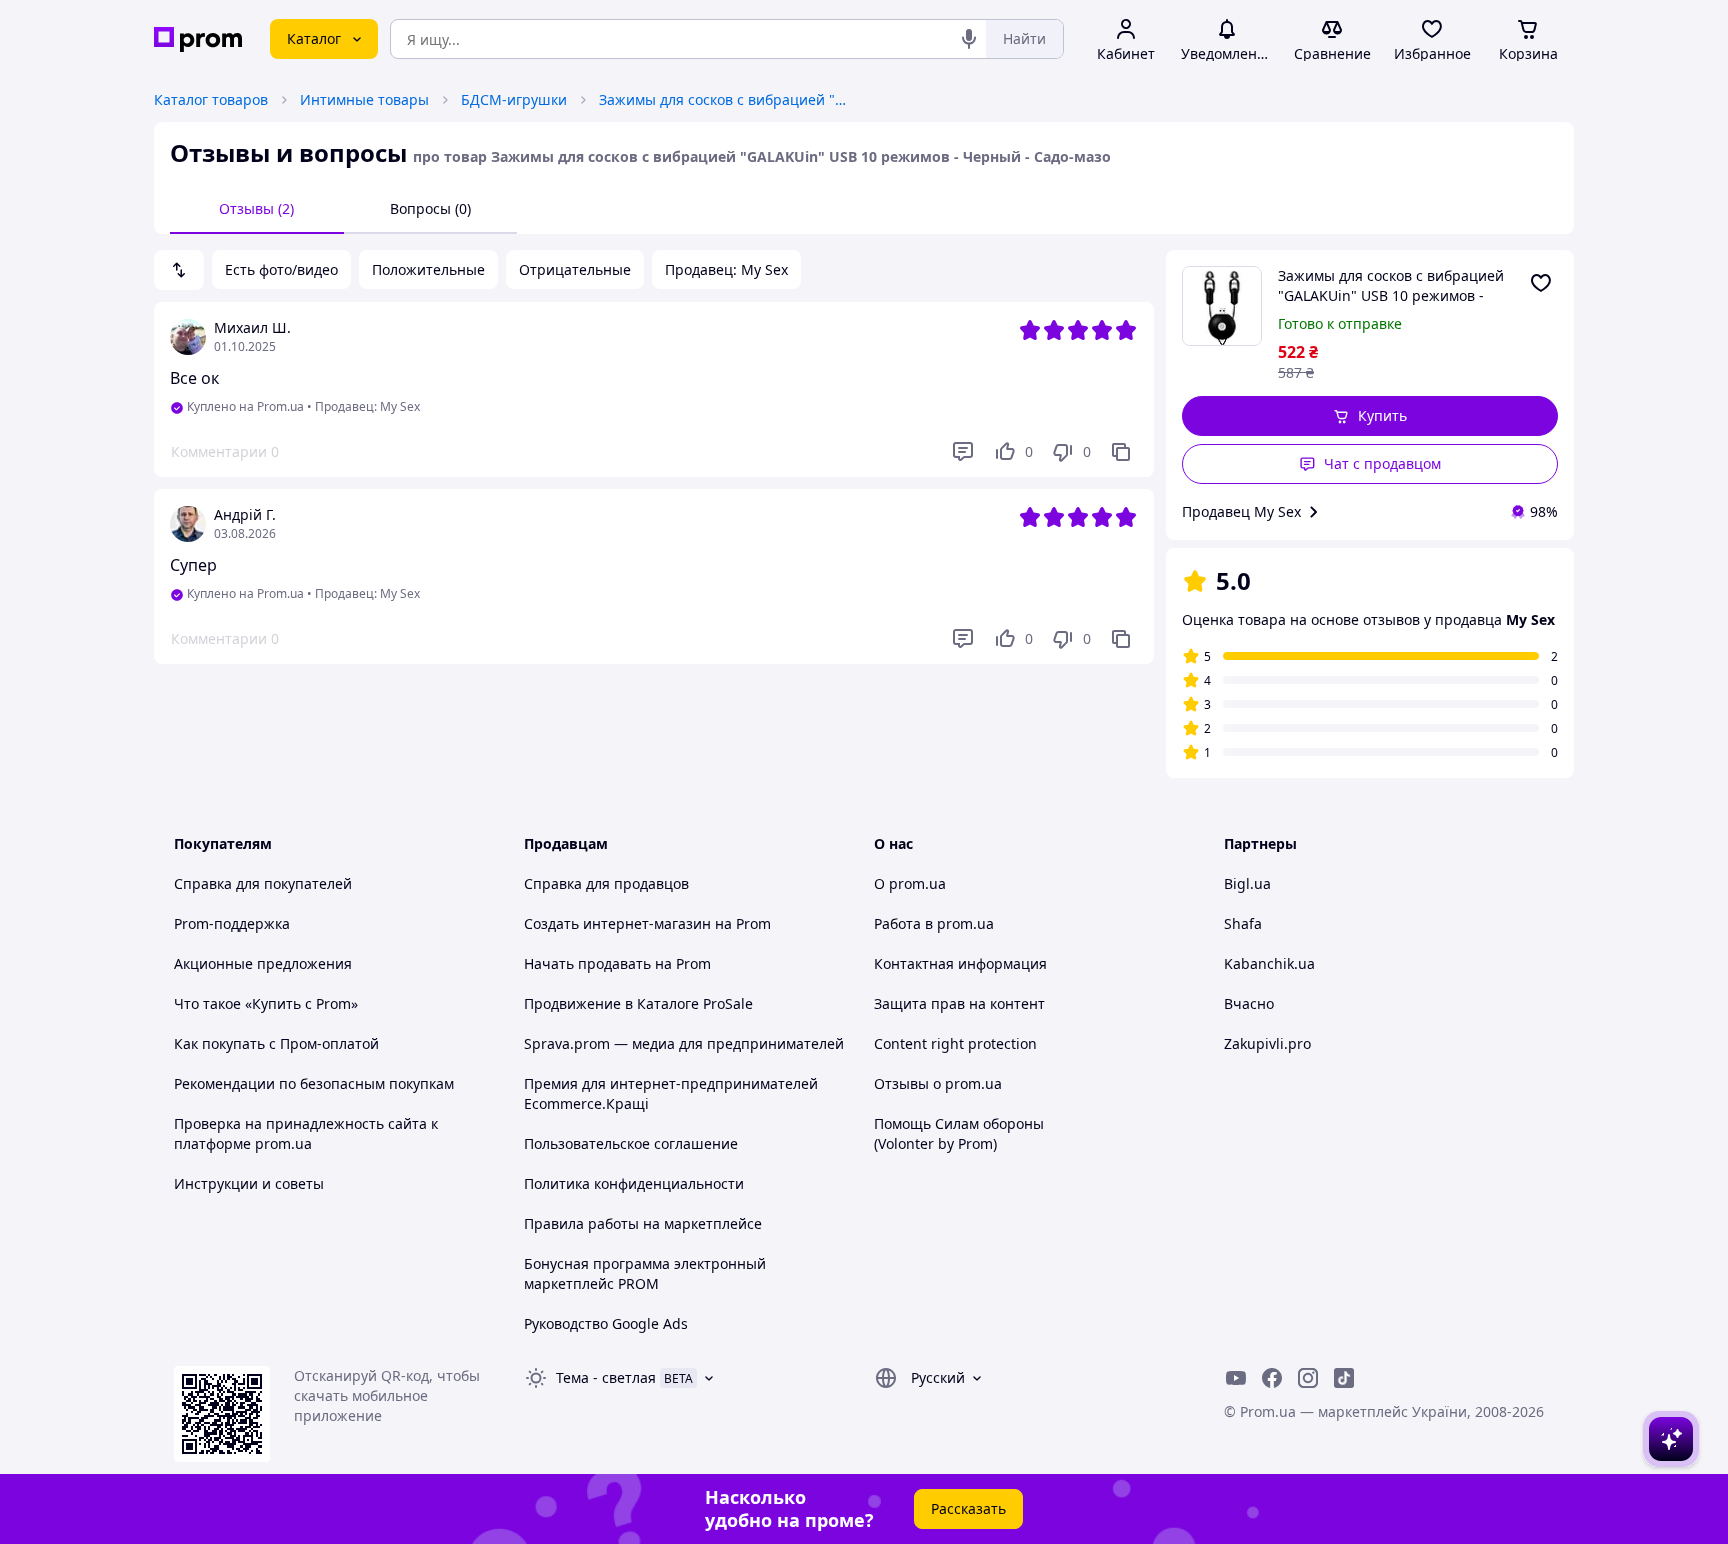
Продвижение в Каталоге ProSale (638, 1003)
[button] (1370, 416)
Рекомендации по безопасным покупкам (314, 1083)
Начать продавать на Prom (617, 963)
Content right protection (955, 1043)
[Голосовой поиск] (969, 39)
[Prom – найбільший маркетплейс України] (198, 39)
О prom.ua (910, 883)
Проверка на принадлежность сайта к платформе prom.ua (306, 1133)
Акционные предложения (263, 963)
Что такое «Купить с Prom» (266, 1003)
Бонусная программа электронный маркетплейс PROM (645, 1273)
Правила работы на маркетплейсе (643, 1223)
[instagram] (1308, 1378)
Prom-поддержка (232, 923)
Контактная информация (960, 963)
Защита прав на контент (959, 1003)
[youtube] (1236, 1378)
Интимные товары (364, 99)
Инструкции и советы (249, 1183)
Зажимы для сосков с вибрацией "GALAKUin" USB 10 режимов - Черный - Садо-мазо (724, 99)
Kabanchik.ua (1269, 963)
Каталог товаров (211, 99)
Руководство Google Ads (606, 1323)
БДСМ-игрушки (514, 99)
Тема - (606, 1377)
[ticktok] (1344, 1378)
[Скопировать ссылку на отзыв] (1121, 452)
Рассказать (968, 1508)
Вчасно (1249, 1003)
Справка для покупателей (263, 883)
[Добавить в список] (1541, 283)
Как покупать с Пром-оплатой (276, 1043)
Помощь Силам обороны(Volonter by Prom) (959, 1133)
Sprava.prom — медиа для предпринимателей (684, 1043)
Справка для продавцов (606, 883)
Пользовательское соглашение (631, 1143)
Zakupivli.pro (1267, 1043)
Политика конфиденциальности (634, 1183)
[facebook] (1272, 1378)
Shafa (1243, 923)
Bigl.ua (1247, 883)
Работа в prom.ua (934, 923)
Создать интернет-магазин (617, 923)
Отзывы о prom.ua (938, 1083)
